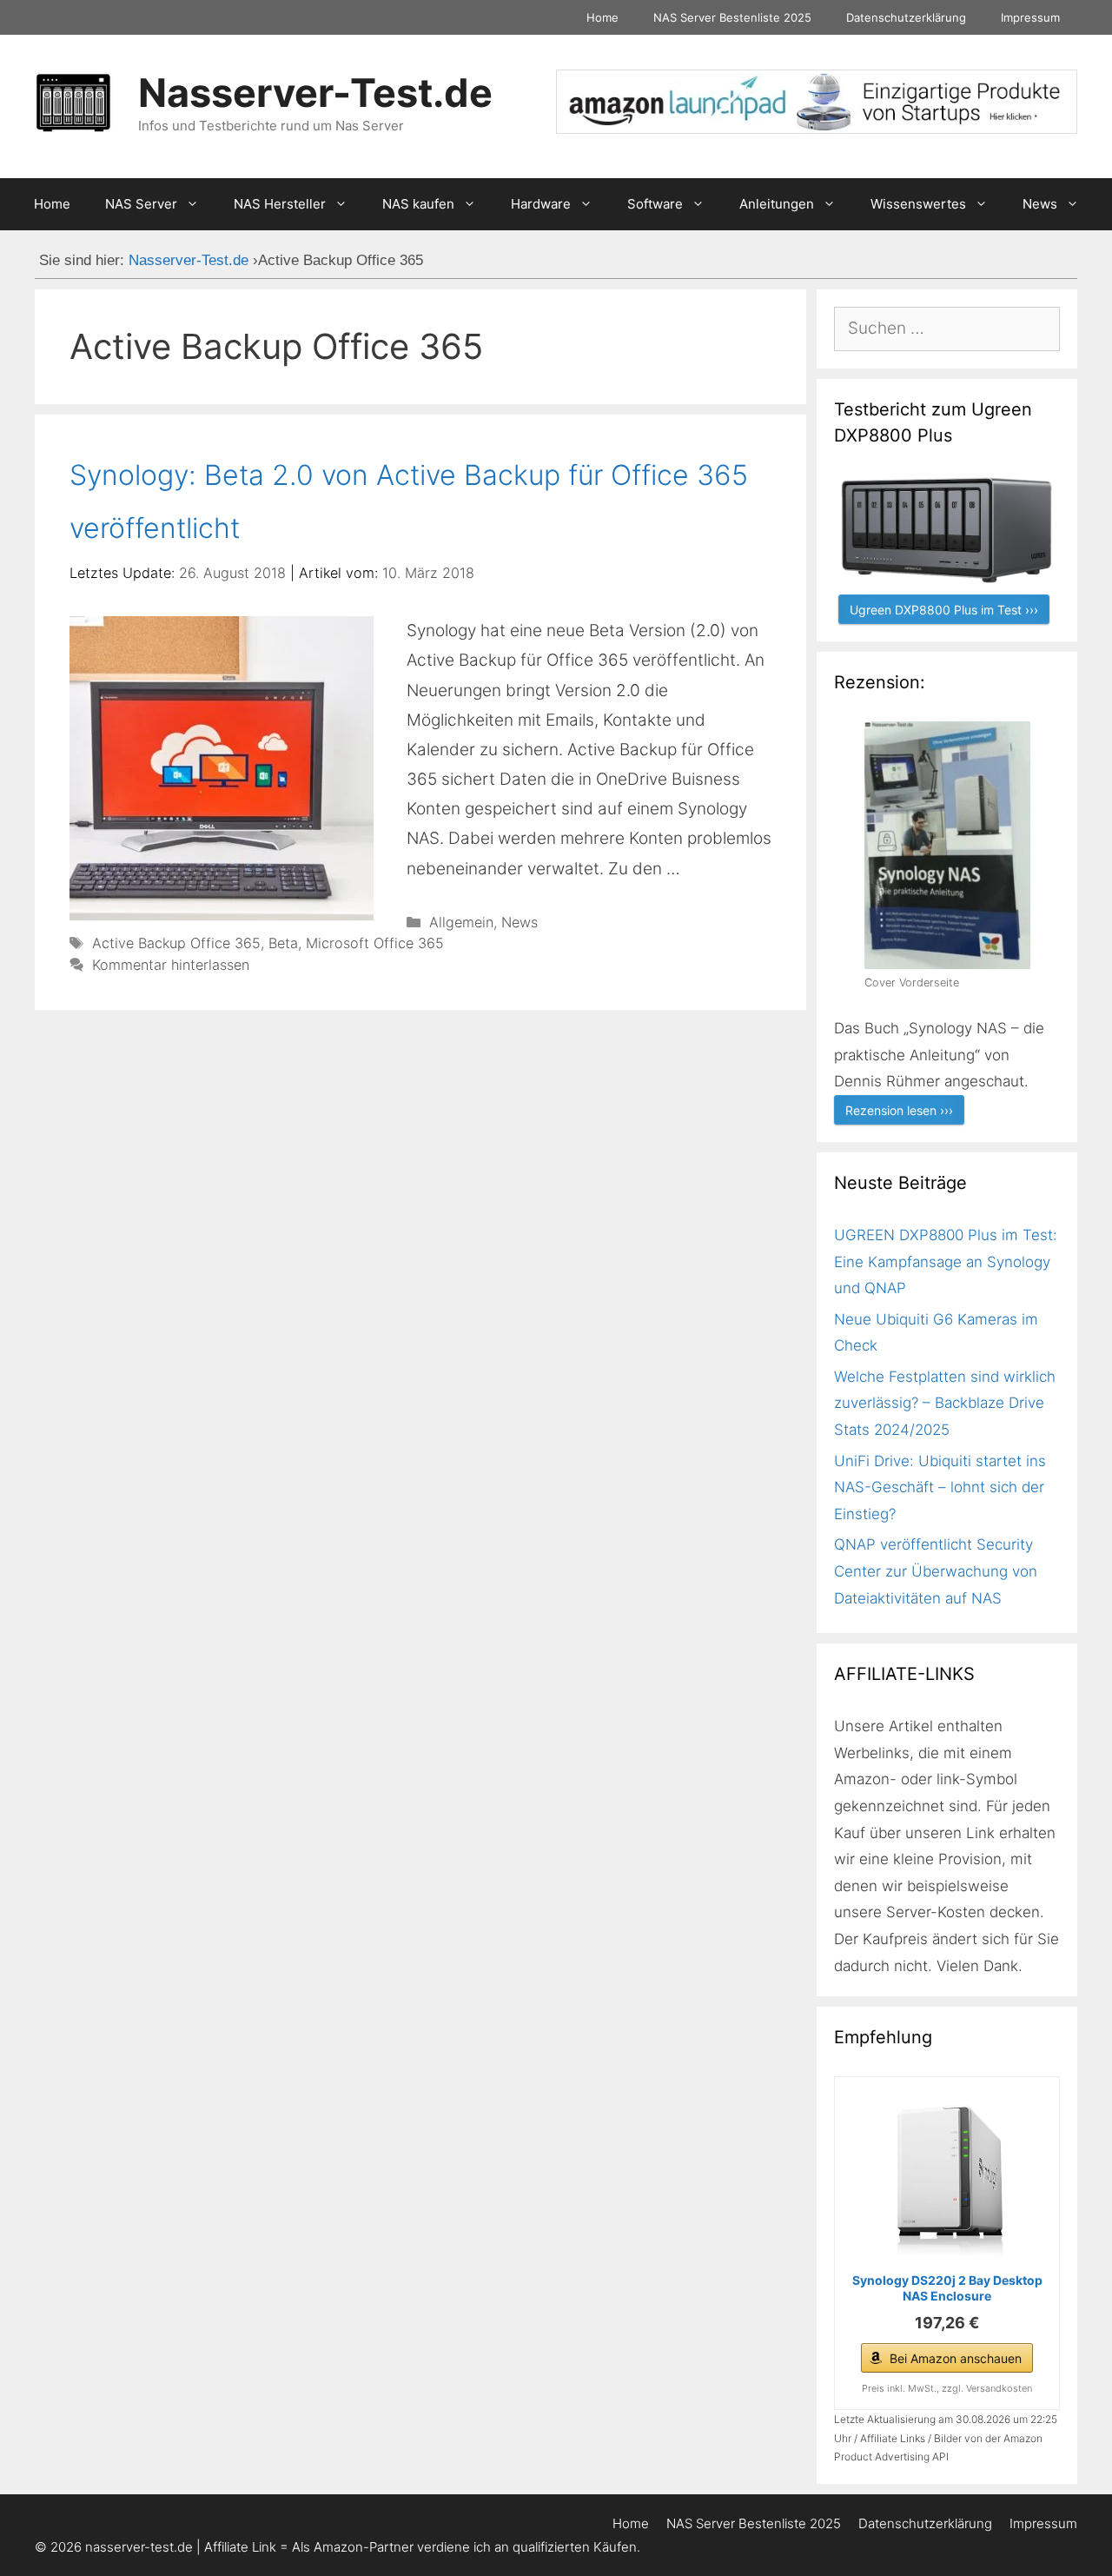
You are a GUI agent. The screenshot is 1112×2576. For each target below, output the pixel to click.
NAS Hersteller (280, 204)
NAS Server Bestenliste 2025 (732, 17)
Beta (283, 943)
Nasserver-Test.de (315, 93)
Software (655, 204)
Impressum (1030, 17)
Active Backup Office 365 (176, 943)
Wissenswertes (918, 204)
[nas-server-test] (817, 128)
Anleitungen (777, 204)
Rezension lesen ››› (899, 1110)
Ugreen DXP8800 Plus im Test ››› (944, 610)
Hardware (541, 204)
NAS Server (141, 204)
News (1040, 204)
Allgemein (461, 922)
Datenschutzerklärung (906, 17)
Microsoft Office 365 (375, 943)
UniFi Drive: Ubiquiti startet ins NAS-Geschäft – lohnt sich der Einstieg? (940, 1487)
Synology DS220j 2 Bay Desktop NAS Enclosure (947, 2288)
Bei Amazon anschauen (956, 2358)
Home (602, 17)
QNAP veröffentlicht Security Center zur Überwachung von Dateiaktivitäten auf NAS (936, 1571)
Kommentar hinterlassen (171, 965)
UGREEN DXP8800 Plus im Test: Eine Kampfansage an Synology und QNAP (946, 1261)
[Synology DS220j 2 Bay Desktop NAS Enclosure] (947, 2177)
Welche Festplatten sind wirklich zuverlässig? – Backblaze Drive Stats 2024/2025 (945, 1403)
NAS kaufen (418, 204)
